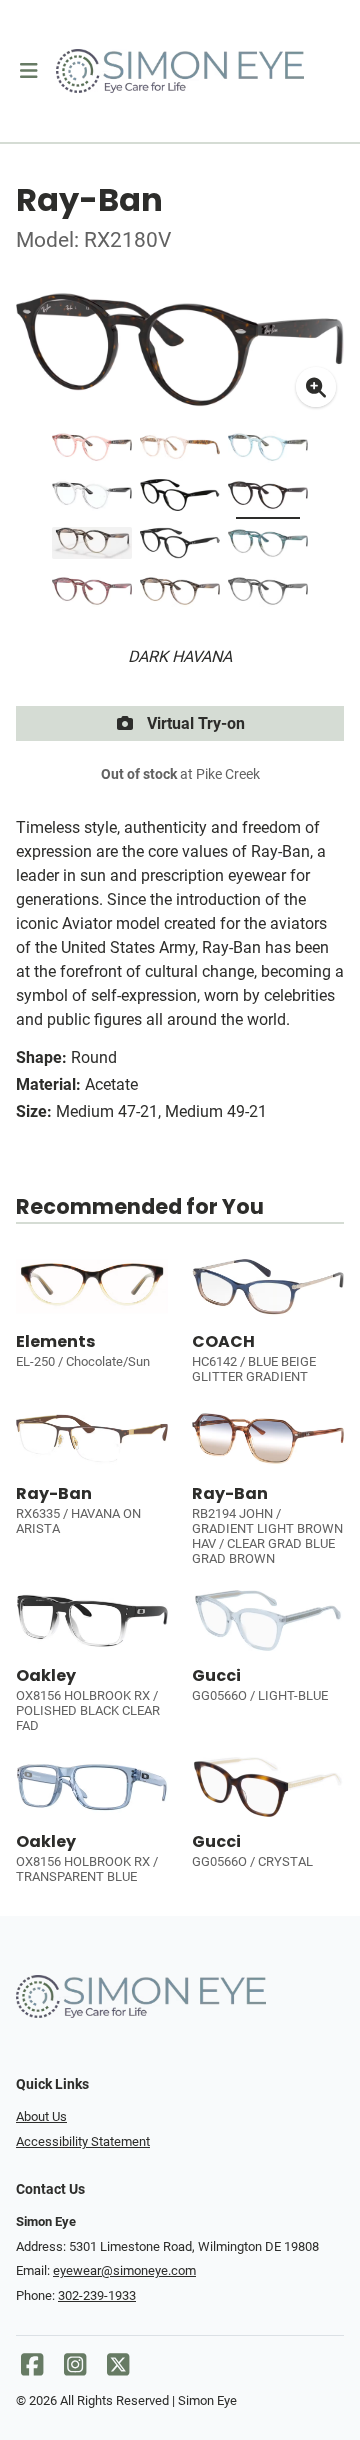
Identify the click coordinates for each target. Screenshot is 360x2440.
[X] (118, 2369)
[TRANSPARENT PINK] (92, 451)
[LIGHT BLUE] (268, 451)
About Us (41, 2116)
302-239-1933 (97, 2295)
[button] (28, 71)
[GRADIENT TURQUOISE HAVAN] (268, 547)
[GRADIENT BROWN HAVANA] (180, 595)
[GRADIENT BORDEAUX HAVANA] (92, 595)
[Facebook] (32, 2369)
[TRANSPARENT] (92, 499)
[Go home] (180, 71)
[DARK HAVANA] (180, 499)
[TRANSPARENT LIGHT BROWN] (180, 451)
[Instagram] (75, 2369)
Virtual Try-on (194, 723)
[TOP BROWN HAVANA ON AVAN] (92, 547)
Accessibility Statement (83, 2141)
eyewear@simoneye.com (124, 2270)
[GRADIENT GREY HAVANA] (268, 595)
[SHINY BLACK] (180, 547)
